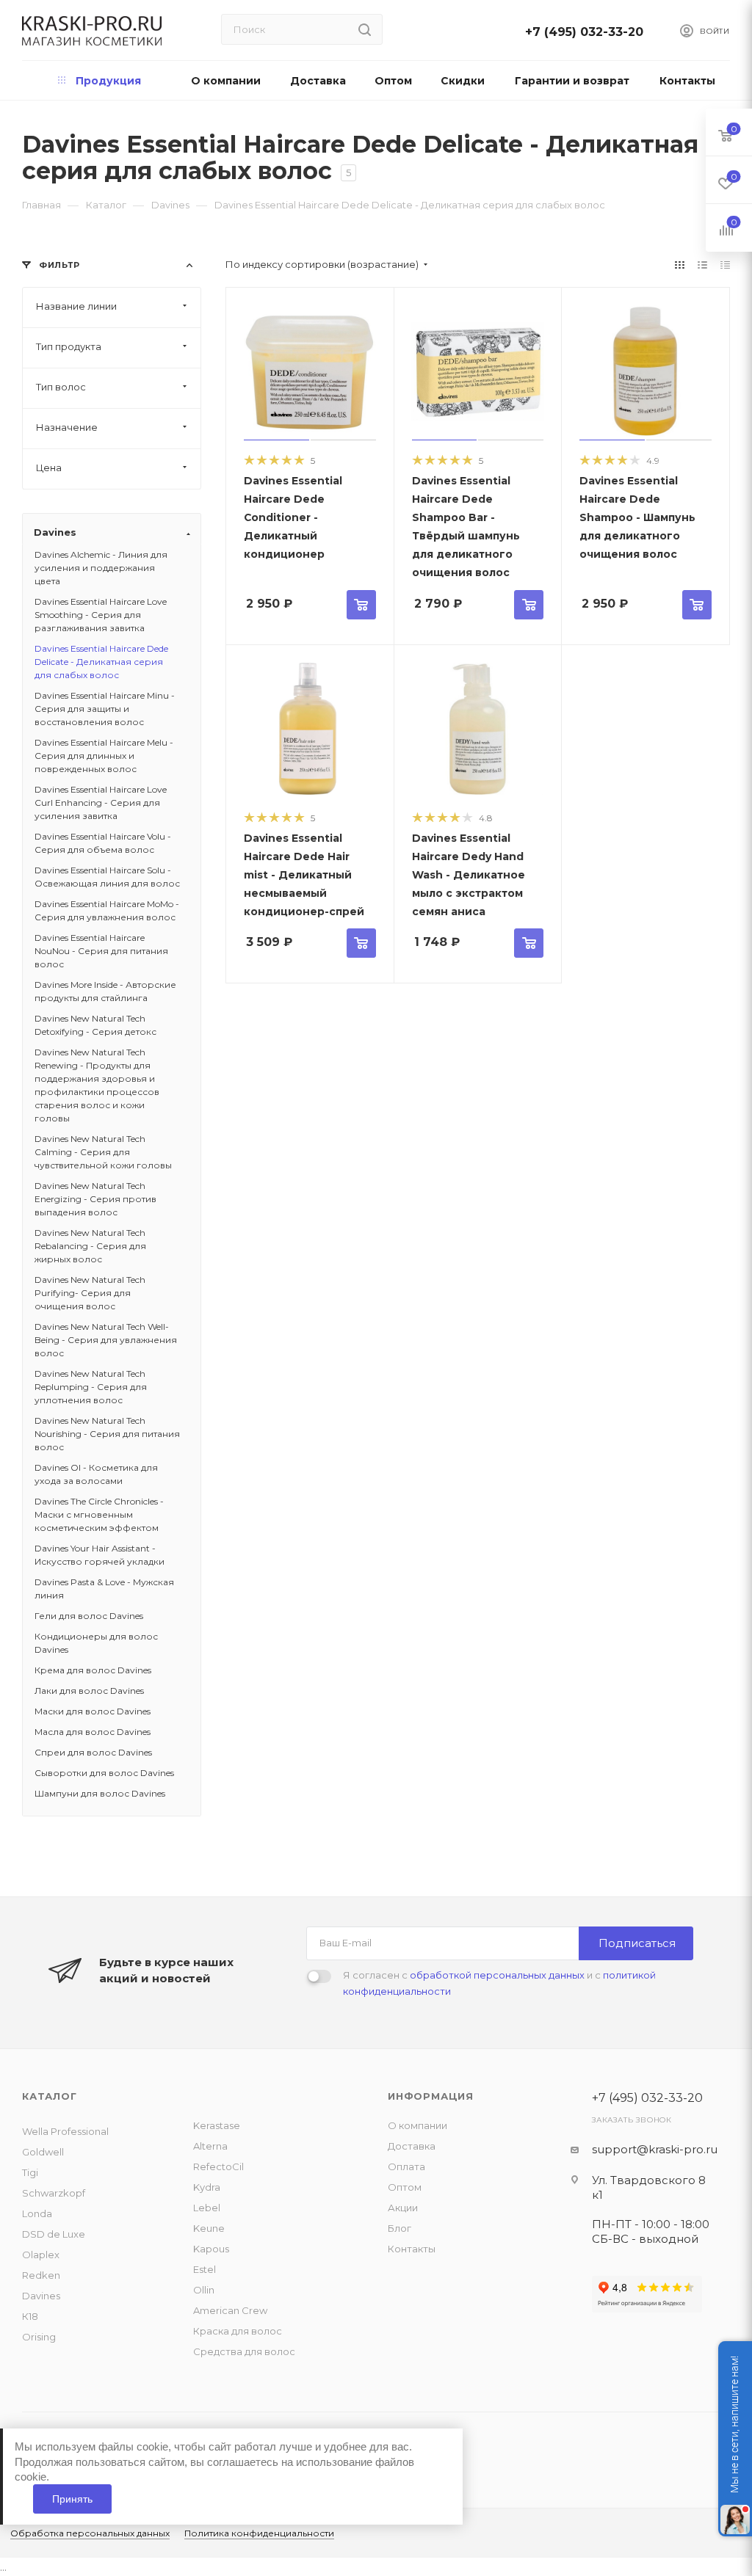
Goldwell (43, 2152)
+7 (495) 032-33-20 (588, 32)
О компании (417, 2125)
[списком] (702, 265)
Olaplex (41, 2255)
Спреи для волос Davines (93, 1752)
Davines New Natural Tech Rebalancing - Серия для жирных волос (90, 1246)
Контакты (412, 2249)
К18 (30, 2316)
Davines (41, 2296)
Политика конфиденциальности (259, 2533)
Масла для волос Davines (93, 1732)
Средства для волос (244, 2351)
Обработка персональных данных (90, 2533)
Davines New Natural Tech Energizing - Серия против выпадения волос (95, 1199)
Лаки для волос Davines (89, 1691)
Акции (403, 2208)
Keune (209, 2228)
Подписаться (637, 1943)
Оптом (405, 2187)
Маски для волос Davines (93, 1711)
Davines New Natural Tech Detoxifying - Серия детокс (95, 1025)
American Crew (230, 2310)
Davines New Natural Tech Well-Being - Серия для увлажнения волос (106, 1340)
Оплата (406, 2166)
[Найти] (365, 29)
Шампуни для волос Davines (100, 1793)
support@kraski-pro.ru (655, 2149)
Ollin (204, 2290)
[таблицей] (725, 265)
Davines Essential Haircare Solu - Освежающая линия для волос (107, 877)
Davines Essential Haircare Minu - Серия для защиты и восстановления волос (105, 709)
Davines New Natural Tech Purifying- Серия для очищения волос (90, 1293)
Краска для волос (238, 2331)
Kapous (211, 2249)
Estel (205, 2269)
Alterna (210, 2146)
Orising (39, 2337)
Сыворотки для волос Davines (104, 1773)
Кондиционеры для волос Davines (96, 1643)
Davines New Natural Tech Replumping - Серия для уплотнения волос (91, 1387)
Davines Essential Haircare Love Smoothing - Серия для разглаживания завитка (101, 615)
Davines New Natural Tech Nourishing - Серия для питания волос (107, 1434)
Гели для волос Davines (89, 1616)
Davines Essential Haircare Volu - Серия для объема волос (103, 843)
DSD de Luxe (54, 2234)
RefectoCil (218, 2166)
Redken (41, 2275)
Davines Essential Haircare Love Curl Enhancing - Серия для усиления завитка (101, 803)
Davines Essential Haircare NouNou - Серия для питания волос (101, 951)
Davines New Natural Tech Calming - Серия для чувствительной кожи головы (103, 1152)
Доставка (412, 2146)
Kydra (207, 2187)
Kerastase (217, 2125)
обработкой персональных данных (497, 1975)
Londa (37, 2213)
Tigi (30, 2172)
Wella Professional (65, 2131)
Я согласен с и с (499, 1983)
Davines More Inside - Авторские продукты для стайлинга (105, 991)
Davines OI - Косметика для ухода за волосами (96, 1474)
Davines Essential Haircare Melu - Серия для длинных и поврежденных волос (104, 756)
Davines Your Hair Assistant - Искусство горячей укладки (100, 1555)
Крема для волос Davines (93, 1670)
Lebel (207, 2208)
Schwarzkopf (54, 2193)
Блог (399, 2228)
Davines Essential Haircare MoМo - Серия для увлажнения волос (107, 910)
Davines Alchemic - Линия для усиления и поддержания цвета (101, 568)
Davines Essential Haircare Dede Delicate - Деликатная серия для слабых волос (101, 662)
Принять (72, 2499)
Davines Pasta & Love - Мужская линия (104, 1589)
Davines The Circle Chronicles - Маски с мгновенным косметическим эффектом (99, 1514)
